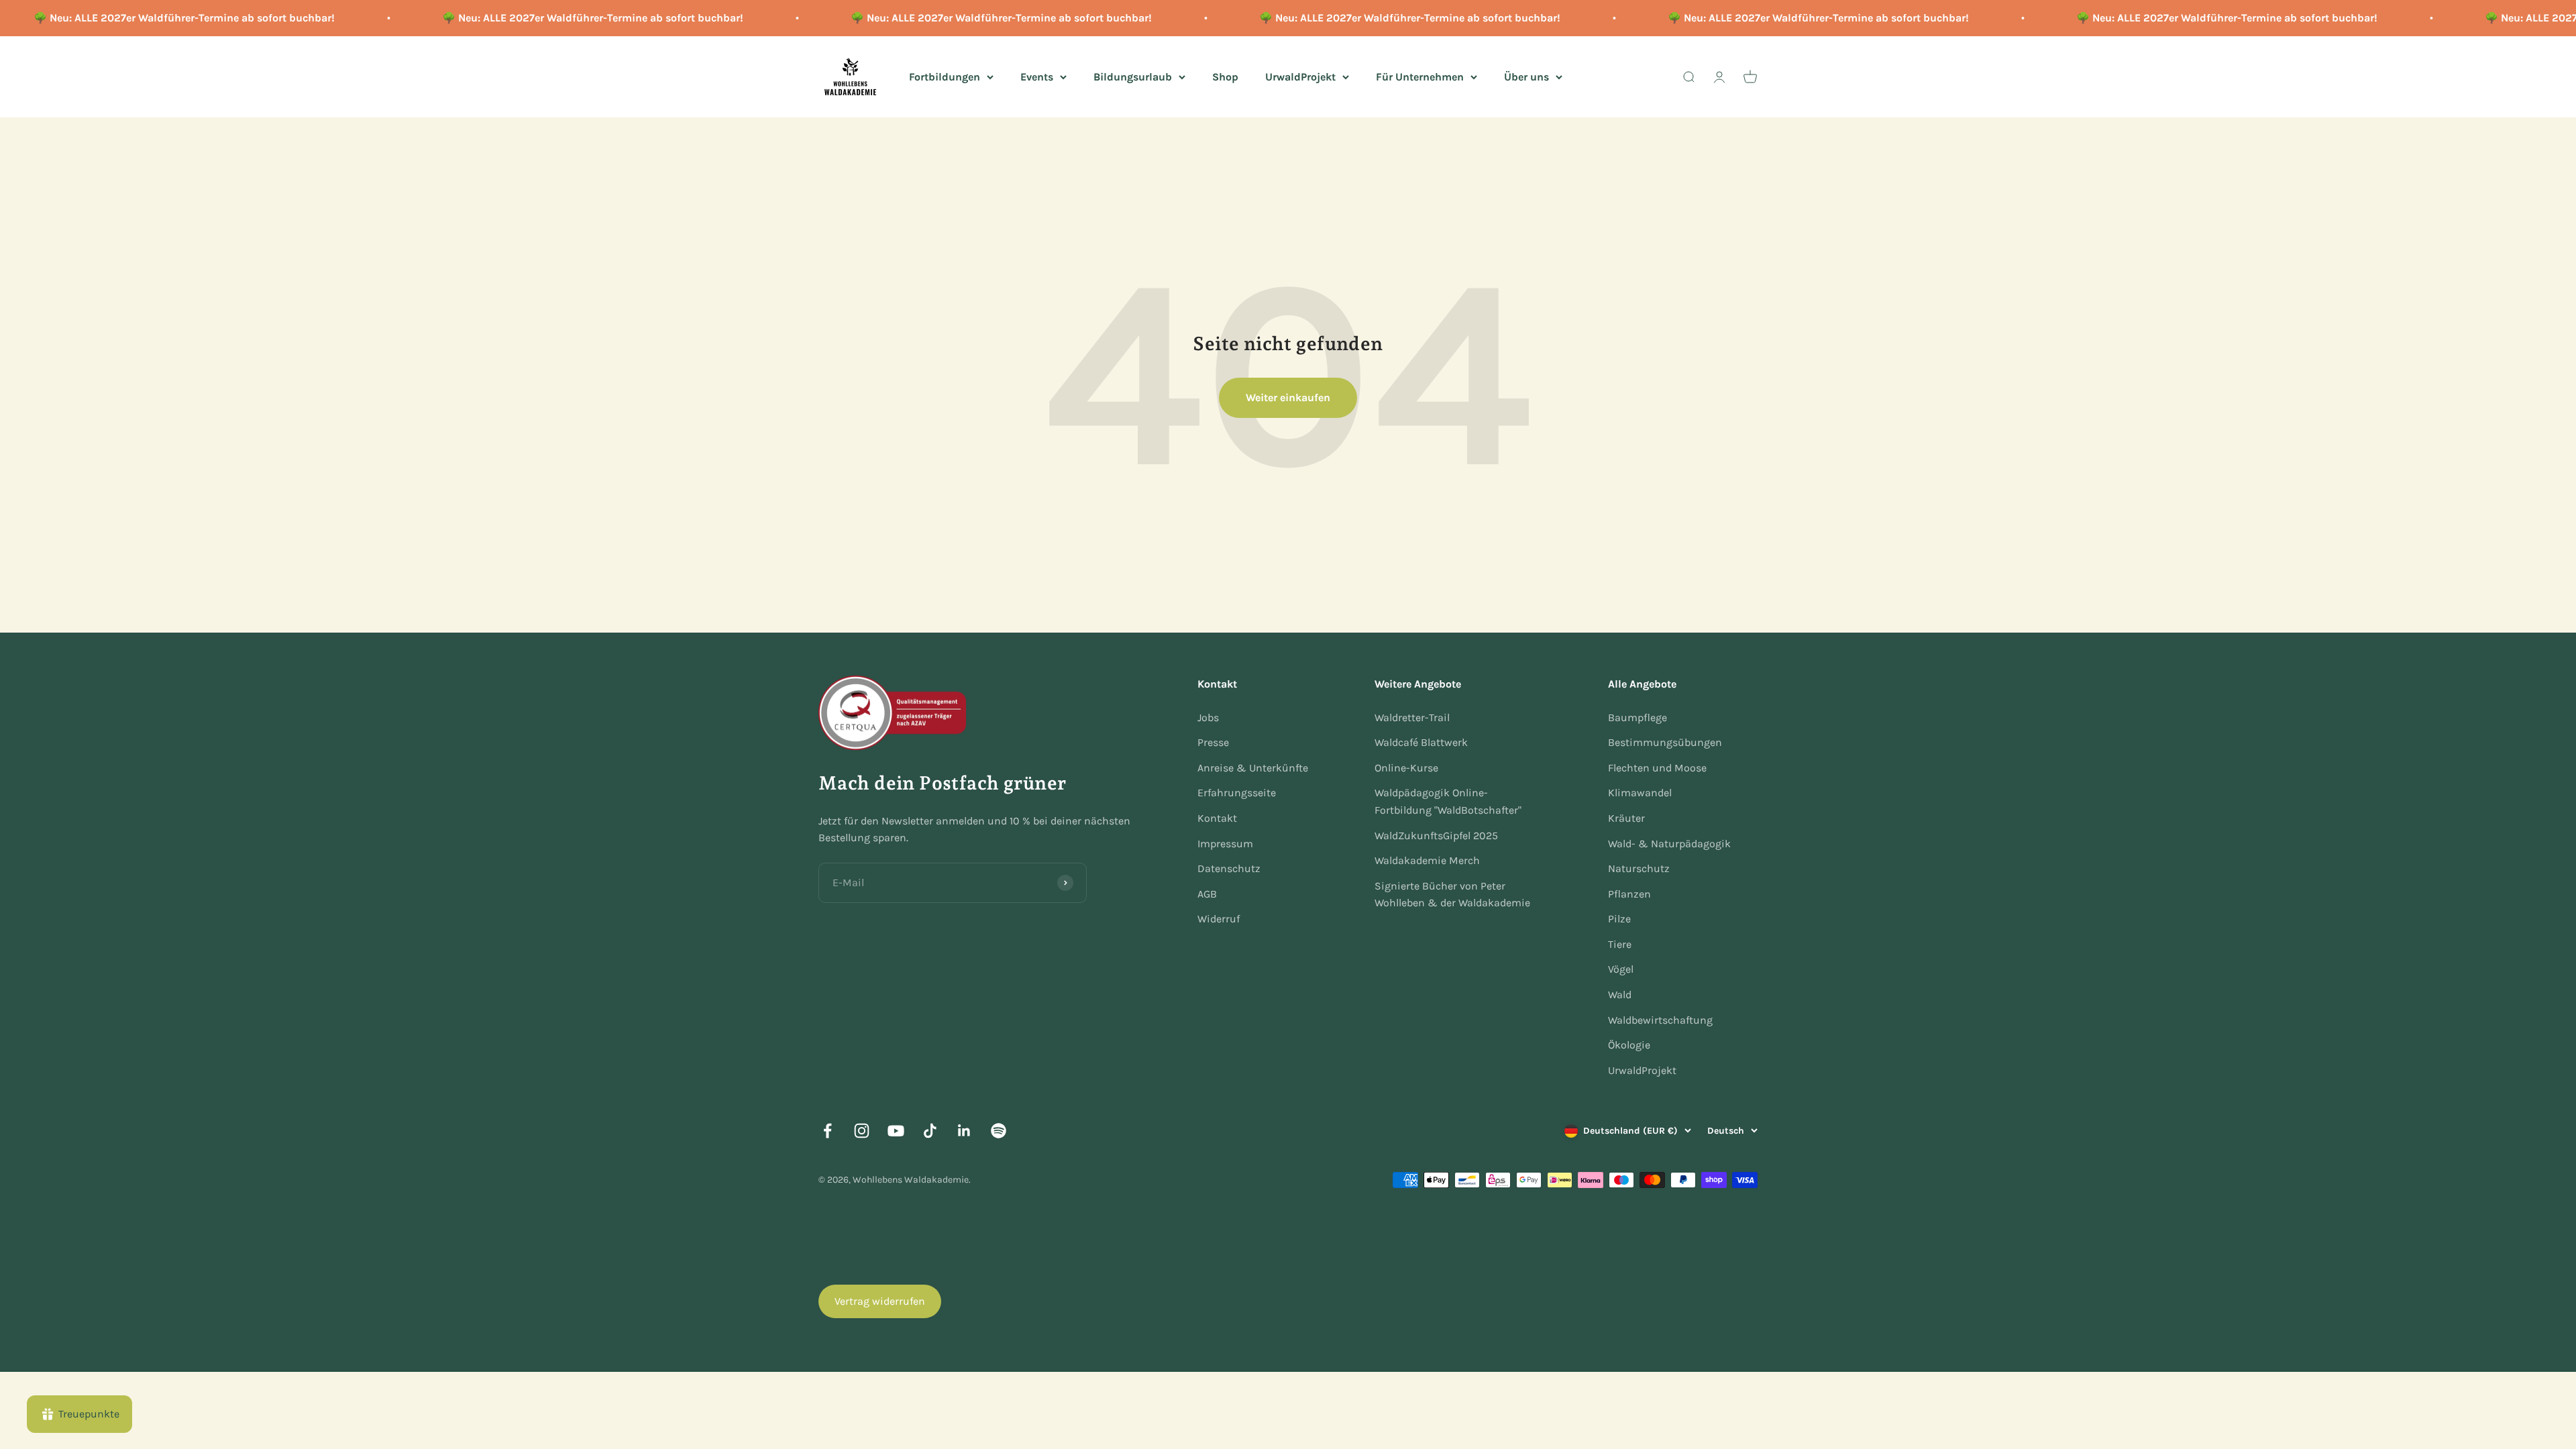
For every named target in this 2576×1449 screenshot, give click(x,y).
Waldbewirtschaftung (1660, 1020)
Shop (1225, 76)
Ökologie (1629, 1045)
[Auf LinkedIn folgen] (964, 1131)
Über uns (1526, 76)
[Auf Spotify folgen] (999, 1131)
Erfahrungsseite (1237, 793)
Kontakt (1217, 818)
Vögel (1621, 969)
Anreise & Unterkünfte (1253, 768)
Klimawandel (1640, 793)
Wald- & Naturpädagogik (1669, 844)
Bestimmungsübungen (1665, 742)
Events (1037, 76)
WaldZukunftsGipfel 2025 (1436, 836)
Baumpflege (1638, 717)
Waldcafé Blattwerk (1421, 742)
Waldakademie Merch (1427, 860)
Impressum (1225, 844)
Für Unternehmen (1420, 76)
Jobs (1208, 717)
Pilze (1619, 919)
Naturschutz (1639, 868)
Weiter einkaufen (1288, 397)
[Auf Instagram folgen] (862, 1131)
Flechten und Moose (1657, 768)
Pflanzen (1629, 894)
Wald (1620, 995)
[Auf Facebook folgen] (827, 1131)
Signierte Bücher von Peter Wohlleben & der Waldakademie (1452, 895)
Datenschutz (1229, 868)
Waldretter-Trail (1412, 717)
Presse (1213, 742)
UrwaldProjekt (1300, 76)
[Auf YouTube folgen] (896, 1131)
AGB (1207, 894)
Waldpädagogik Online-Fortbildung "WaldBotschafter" (1448, 801)
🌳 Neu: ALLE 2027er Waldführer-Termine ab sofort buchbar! (546, 18)
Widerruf (1219, 919)
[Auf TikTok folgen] (930, 1131)
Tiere (1620, 944)
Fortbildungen (945, 76)
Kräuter (1626, 818)
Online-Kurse (1406, 768)
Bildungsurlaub (1133, 76)
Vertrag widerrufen (880, 1301)
